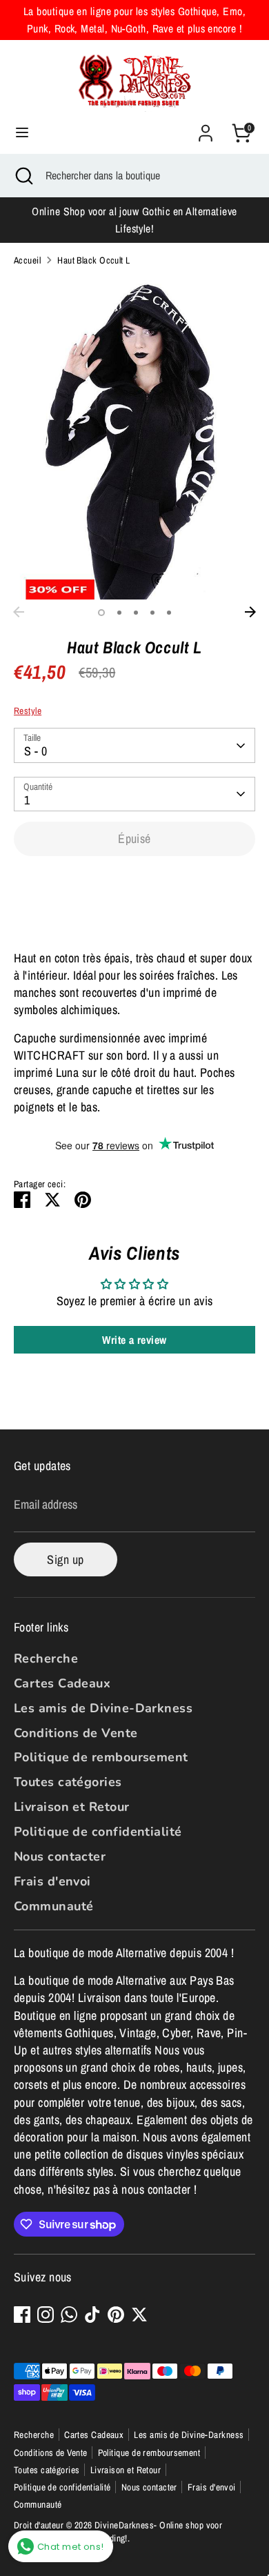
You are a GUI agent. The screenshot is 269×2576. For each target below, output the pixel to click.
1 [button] (101, 613)
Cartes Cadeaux (62, 1683)
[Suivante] (250, 612)
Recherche (46, 1658)
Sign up (65, 1559)
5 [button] (169, 613)
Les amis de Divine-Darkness (103, 1708)
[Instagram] (46, 2315)
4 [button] (152, 613)
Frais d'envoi (52, 1881)
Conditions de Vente (76, 1733)
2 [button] (119, 613)
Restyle (28, 711)
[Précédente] (19, 612)
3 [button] (136, 613)
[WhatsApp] (69, 2315)
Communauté (54, 1906)
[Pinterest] (116, 2315)
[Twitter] (139, 2315)
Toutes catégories (68, 1782)
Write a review (134, 1340)
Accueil (27, 260)
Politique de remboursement (101, 1757)
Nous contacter (60, 1856)
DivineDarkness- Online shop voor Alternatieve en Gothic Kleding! (118, 2532)
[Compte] (206, 128)
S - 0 (36, 751)
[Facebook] (22, 2315)
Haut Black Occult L (94, 260)
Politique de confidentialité (98, 1832)
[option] (134, 438)
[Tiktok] (92, 2315)
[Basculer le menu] (22, 133)
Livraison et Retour (72, 1807)
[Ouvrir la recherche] (23, 175)
